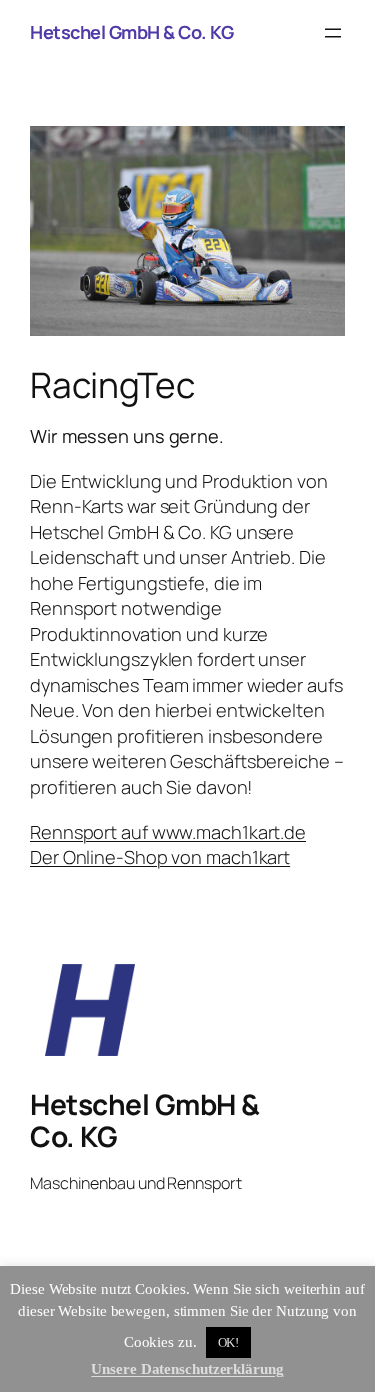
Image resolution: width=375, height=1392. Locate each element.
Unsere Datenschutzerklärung (187, 1369)
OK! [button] (229, 1342)
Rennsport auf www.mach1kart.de (168, 832)
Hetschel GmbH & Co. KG (131, 32)
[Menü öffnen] (333, 33)
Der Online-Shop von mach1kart (160, 857)
